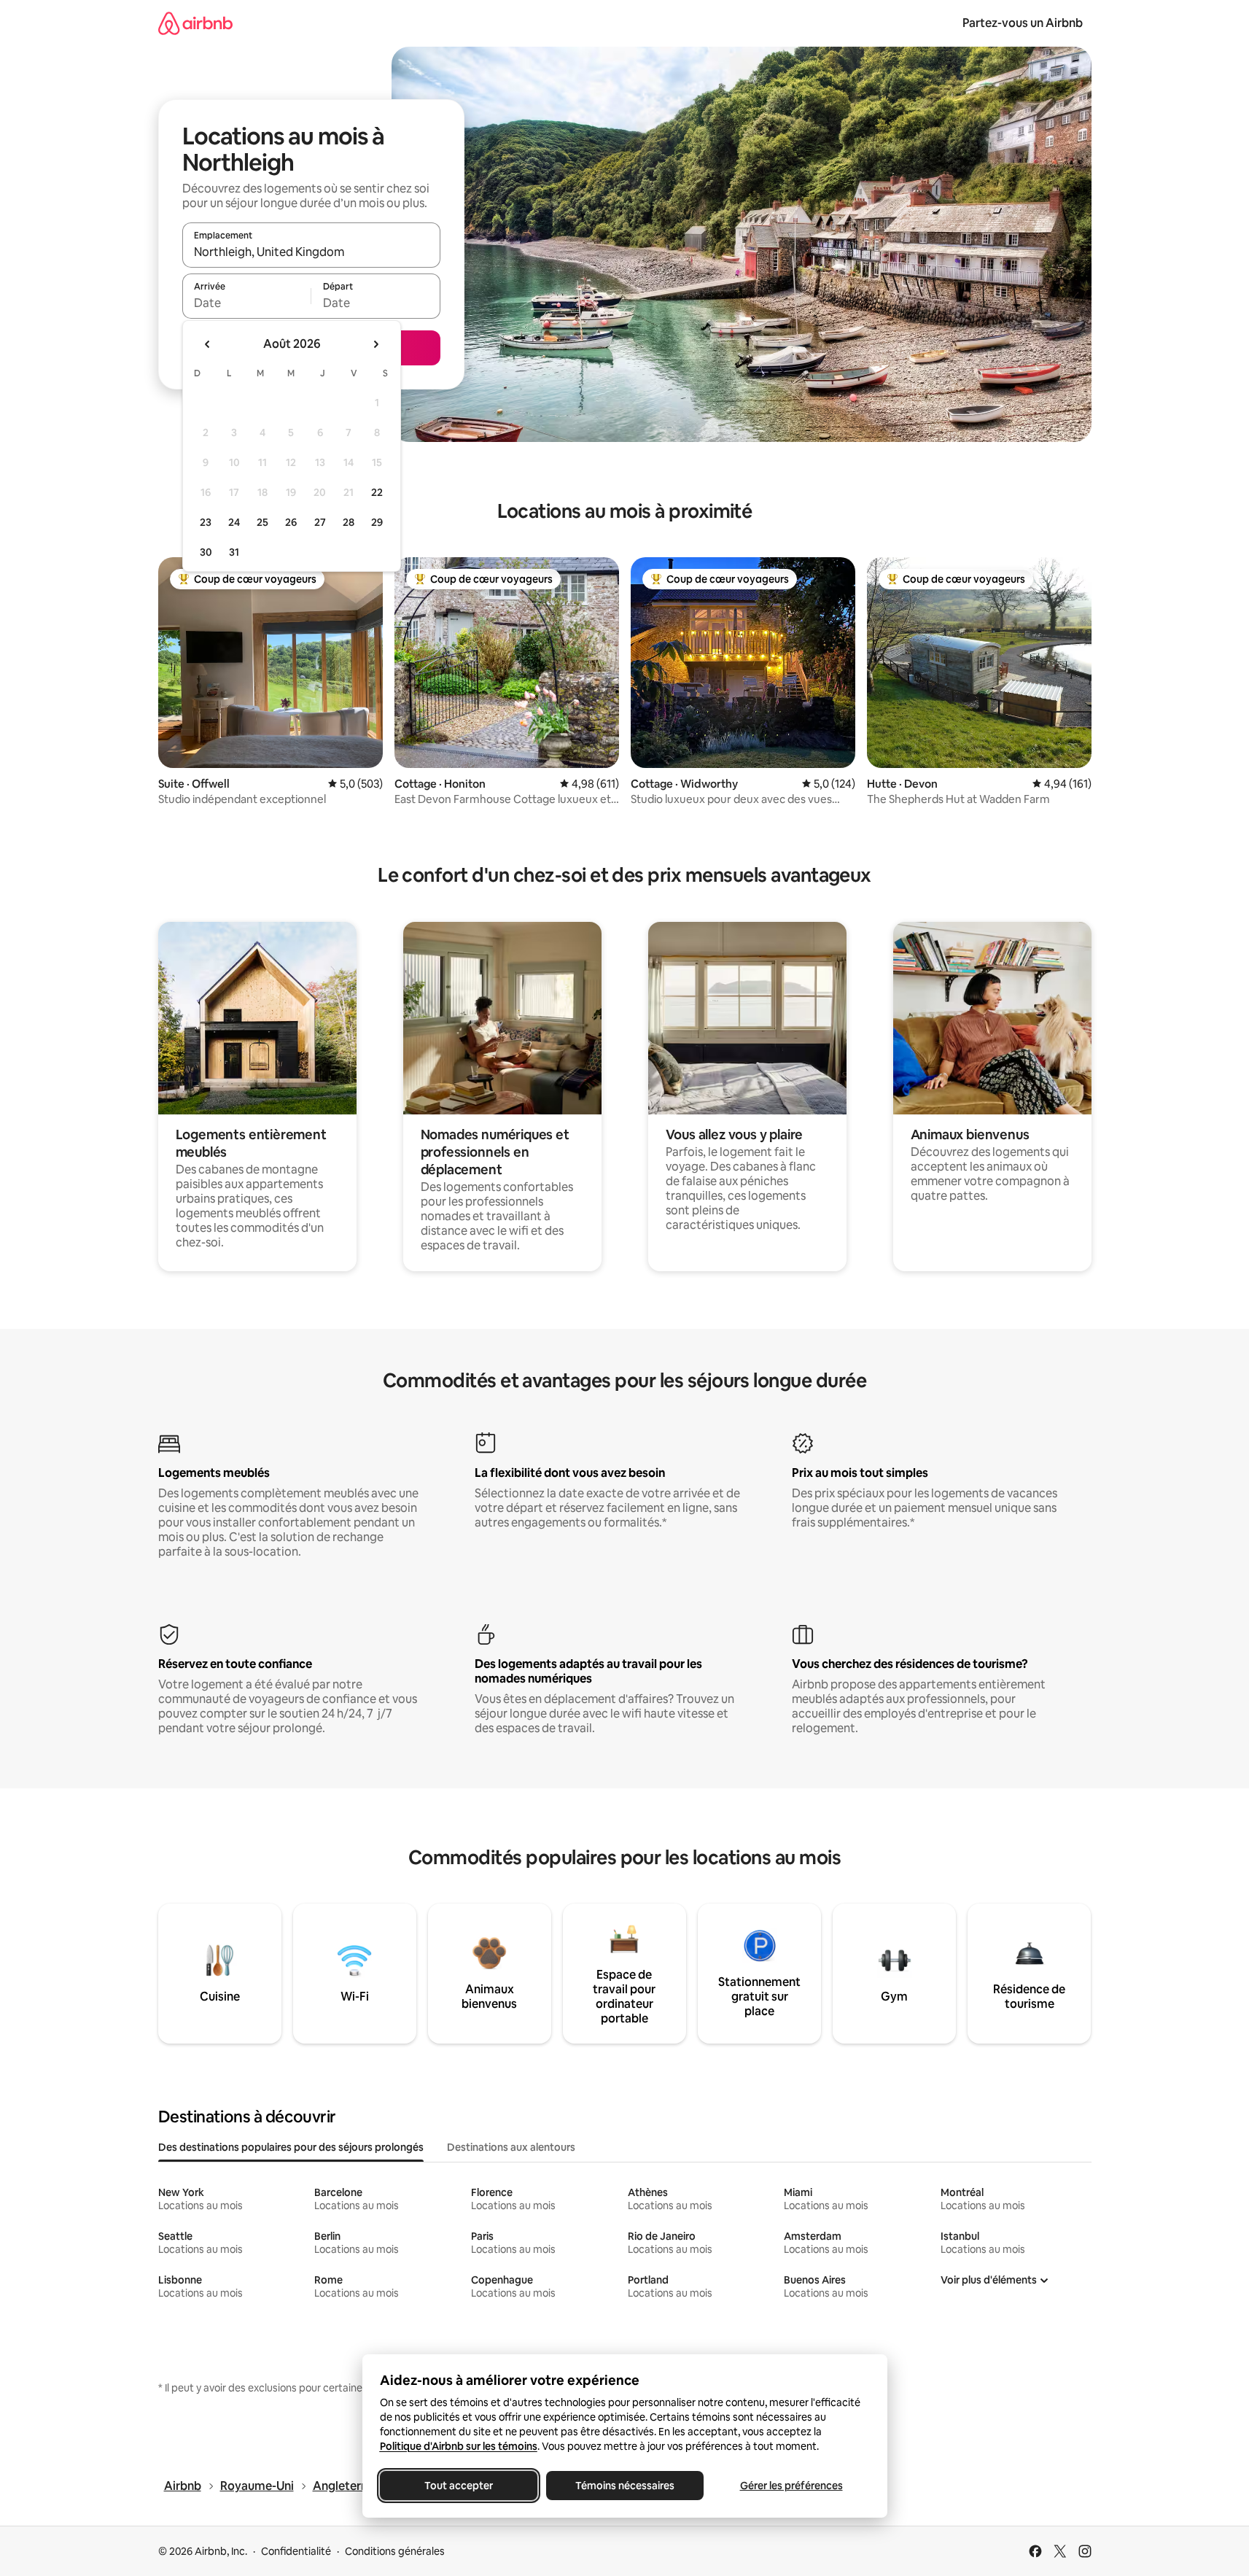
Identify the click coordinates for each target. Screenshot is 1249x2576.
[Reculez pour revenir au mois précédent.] (208, 344)
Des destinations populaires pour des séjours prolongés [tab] (291, 2147)
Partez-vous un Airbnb (1023, 23)
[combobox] (311, 252)
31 (234, 552)
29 (377, 522)
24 (234, 522)
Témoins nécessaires (625, 2486)
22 (377, 492)
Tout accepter (459, 2486)
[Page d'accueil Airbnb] (195, 23)
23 (206, 522)
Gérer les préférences (791, 2486)
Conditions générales (395, 2551)
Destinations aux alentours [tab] (511, 2147)
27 (320, 522)
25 (262, 522)
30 (206, 552)
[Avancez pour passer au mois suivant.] (376, 344)
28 (349, 522)
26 (291, 522)
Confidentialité (296, 2551)
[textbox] (247, 303)
